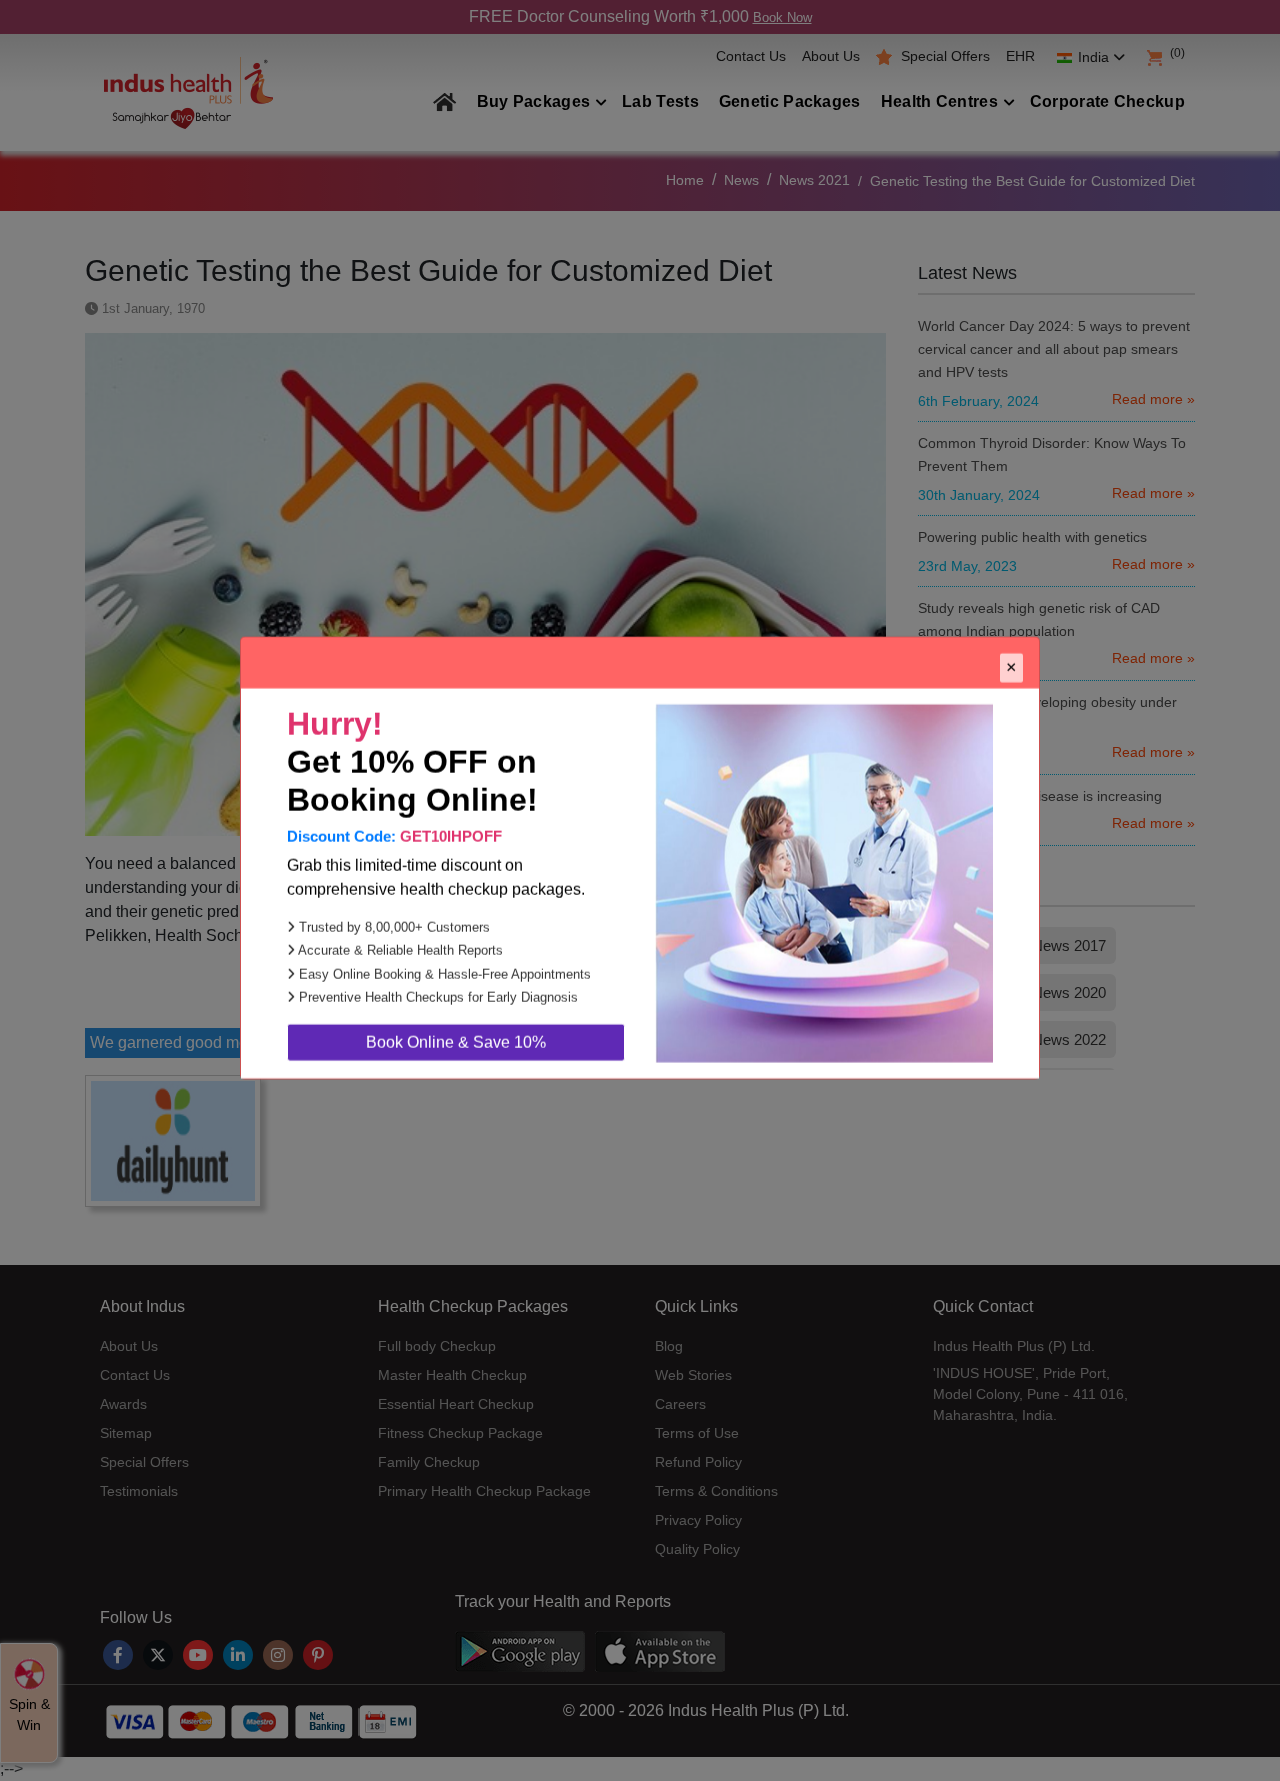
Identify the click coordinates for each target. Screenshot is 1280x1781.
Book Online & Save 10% (456, 1074)
